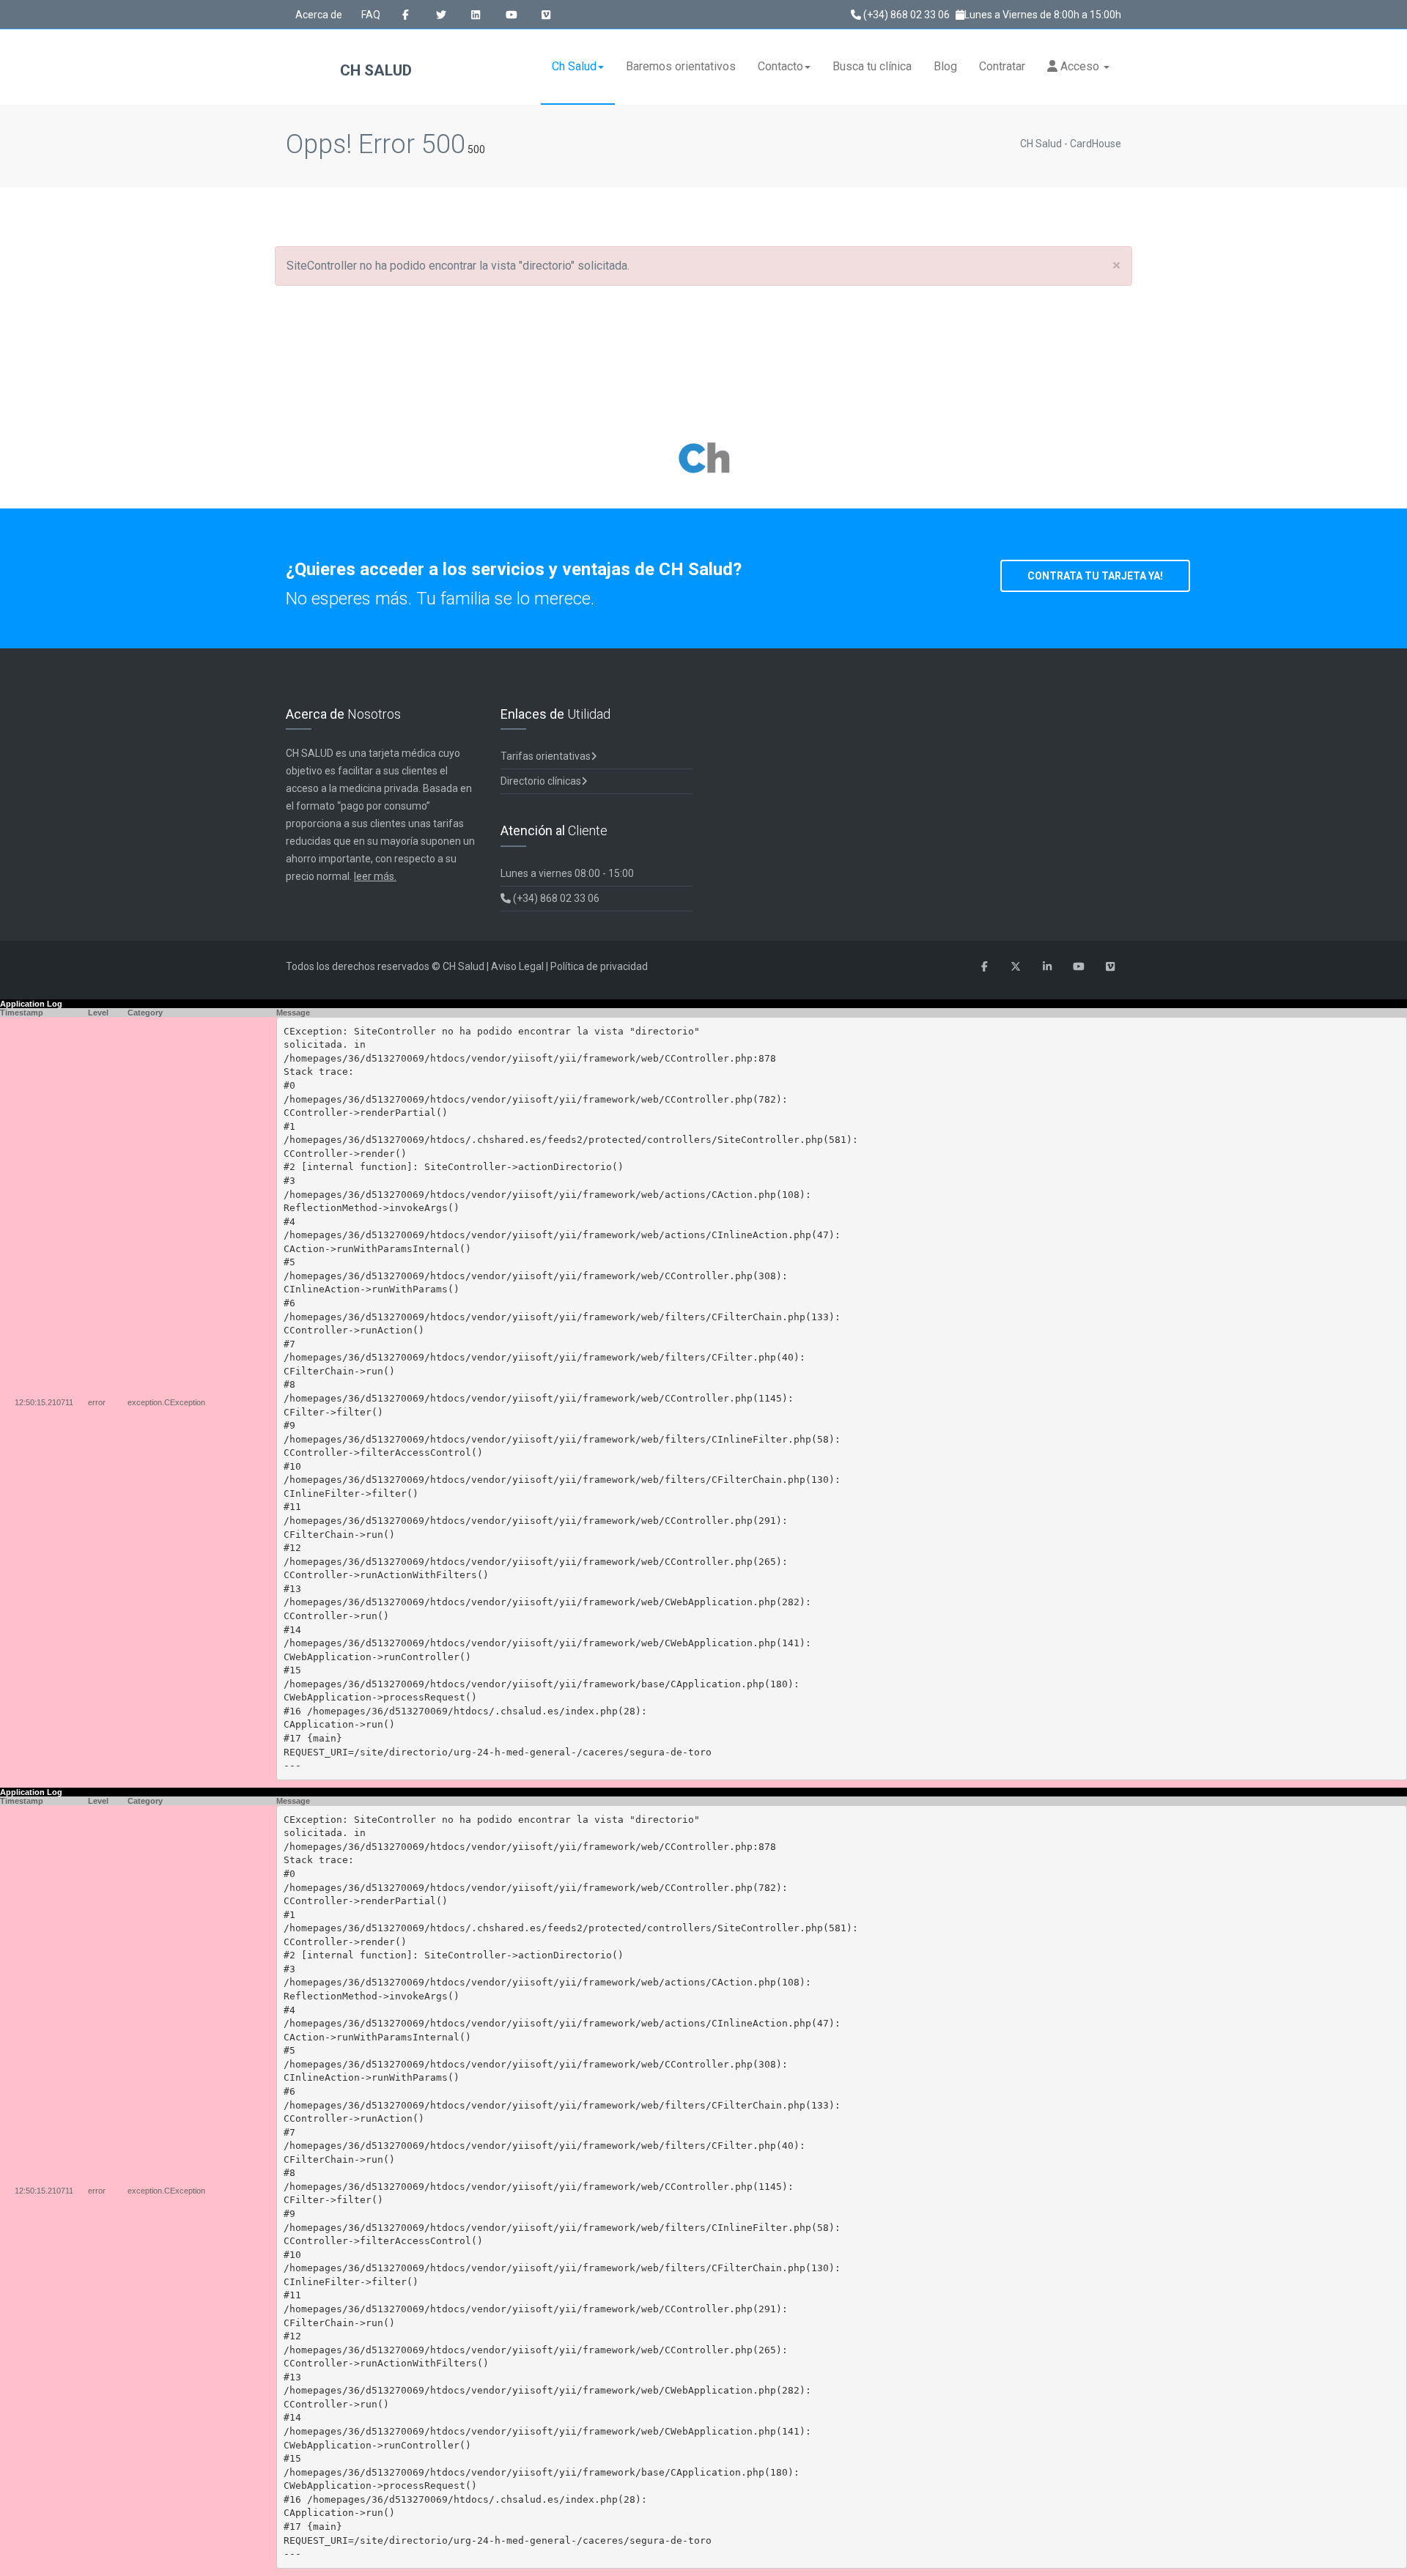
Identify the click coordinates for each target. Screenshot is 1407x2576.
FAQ (371, 15)
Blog (945, 66)
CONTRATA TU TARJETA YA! (1095, 576)
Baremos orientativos (681, 66)
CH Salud (374, 70)
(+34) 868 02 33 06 (905, 15)
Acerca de (319, 15)
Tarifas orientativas (546, 756)
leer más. (375, 876)
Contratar (1002, 66)
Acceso (1080, 66)
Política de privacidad (599, 966)
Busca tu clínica (872, 66)
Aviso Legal (517, 966)
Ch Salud (574, 66)
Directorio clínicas (541, 781)
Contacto (780, 66)
